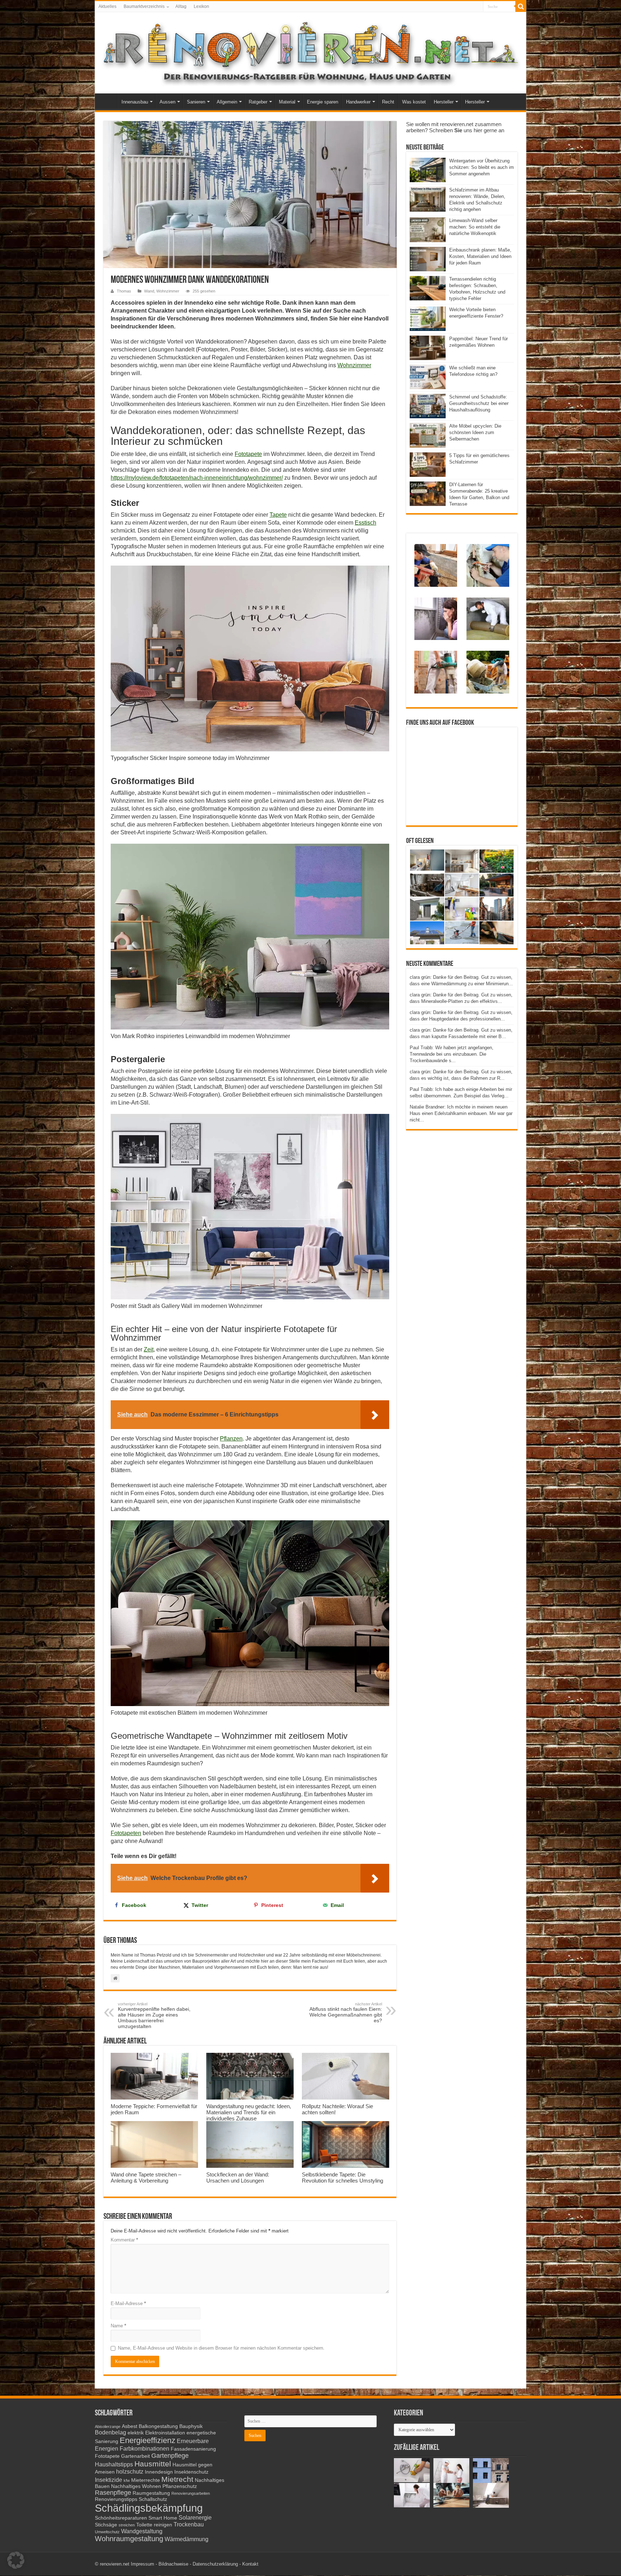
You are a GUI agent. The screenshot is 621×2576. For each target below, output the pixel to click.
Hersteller (444, 102)
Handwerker (358, 102)
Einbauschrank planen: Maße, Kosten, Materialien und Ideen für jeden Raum (480, 256)
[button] (16, 2560)
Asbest (130, 2426)
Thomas (124, 291)
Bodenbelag (111, 2432)
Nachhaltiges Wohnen (136, 2486)
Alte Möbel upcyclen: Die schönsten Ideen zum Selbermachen (475, 432)
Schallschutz (153, 2499)
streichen (127, 2525)
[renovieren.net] (310, 51)
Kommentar (124, 2240)
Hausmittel (153, 2464)
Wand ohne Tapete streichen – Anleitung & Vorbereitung (146, 2178)
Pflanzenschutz (180, 2486)
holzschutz (130, 2471)
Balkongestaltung (158, 2426)
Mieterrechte (146, 2480)
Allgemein (227, 102)
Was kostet (414, 102)
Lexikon (201, 6)
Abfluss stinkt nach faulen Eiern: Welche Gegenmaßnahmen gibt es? (346, 2013)
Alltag (181, 6)
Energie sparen (323, 102)
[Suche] (521, 6)
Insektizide (109, 2480)
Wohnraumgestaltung (129, 2539)
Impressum (142, 2564)
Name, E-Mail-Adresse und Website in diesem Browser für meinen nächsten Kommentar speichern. (221, 2348)
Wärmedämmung (187, 2539)
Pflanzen (231, 1439)
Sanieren (196, 102)
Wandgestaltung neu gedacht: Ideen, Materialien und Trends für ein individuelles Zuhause (249, 2112)
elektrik (136, 2433)
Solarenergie (195, 2517)
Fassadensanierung (193, 2449)
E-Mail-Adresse (128, 2303)
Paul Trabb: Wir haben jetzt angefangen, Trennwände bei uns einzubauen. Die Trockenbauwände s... (452, 1054)
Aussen (167, 102)
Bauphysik (191, 2426)
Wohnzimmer (168, 291)
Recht (388, 102)
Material (287, 102)
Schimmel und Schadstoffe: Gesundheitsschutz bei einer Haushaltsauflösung (479, 403)
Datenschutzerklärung (215, 2564)
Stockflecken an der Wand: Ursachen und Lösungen (238, 2178)
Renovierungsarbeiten (191, 2493)
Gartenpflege (170, 2456)
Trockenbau (189, 2524)
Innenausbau (135, 102)
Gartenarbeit (135, 2456)
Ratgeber (258, 102)
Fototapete (248, 454)
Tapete (278, 515)
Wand (149, 291)
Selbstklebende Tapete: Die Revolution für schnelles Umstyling (342, 2178)
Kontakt (250, 2564)
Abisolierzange (108, 2427)
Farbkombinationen (144, 2448)
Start (108, 101)
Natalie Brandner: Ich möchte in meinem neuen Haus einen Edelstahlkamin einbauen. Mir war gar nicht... (461, 1113)
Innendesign (159, 2472)
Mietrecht (177, 2479)
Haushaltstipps (114, 2464)
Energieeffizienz (148, 2440)
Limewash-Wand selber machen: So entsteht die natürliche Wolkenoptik (475, 227)
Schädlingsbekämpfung (149, 2508)
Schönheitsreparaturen (121, 2518)
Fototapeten (126, 1833)
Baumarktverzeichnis (144, 6)
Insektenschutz (191, 2472)
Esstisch (365, 523)
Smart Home (163, 2518)
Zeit (149, 1349)
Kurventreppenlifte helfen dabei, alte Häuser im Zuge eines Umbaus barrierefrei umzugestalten (154, 2015)
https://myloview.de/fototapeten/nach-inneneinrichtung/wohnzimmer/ (197, 478)
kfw (127, 2480)
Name (118, 2326)
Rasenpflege (113, 2493)
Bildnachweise (173, 2564)
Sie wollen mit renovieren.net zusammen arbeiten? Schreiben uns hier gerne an (455, 127)
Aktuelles (107, 6)
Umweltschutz (107, 2532)
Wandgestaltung (142, 2531)
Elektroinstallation (165, 2433)
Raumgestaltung (151, 2493)
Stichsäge (106, 2525)
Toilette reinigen (154, 2525)
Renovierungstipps (116, 2499)
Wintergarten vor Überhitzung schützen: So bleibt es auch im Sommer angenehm (482, 167)
